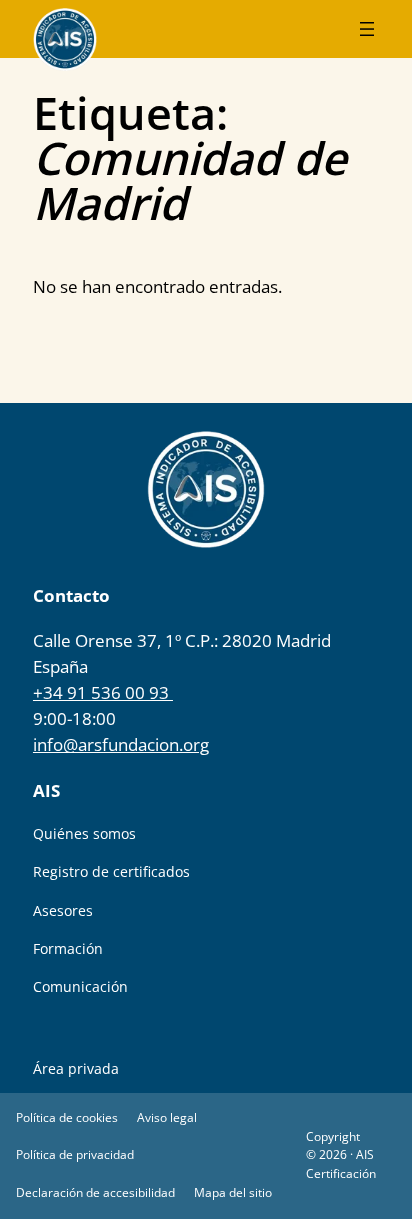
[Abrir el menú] (367, 29)
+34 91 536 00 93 (103, 692)
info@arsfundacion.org (121, 744)
